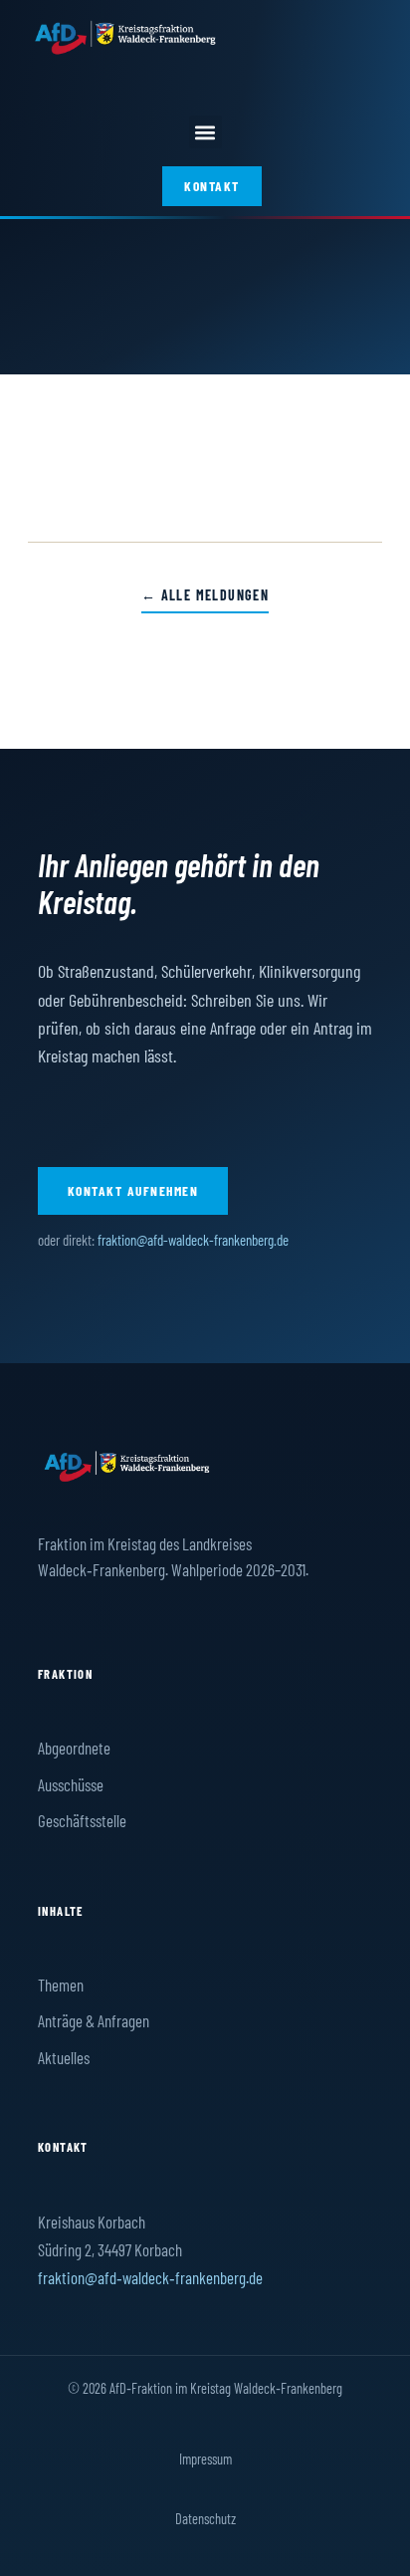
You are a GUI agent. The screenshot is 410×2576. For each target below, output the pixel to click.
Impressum (205, 2459)
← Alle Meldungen (205, 595)
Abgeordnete (74, 1748)
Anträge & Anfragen (94, 2020)
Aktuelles (64, 2057)
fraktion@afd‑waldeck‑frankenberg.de (150, 2277)
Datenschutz (205, 2518)
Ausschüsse (71, 1784)
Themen (61, 1985)
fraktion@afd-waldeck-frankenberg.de (193, 1240)
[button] (205, 132)
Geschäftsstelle (82, 1820)
